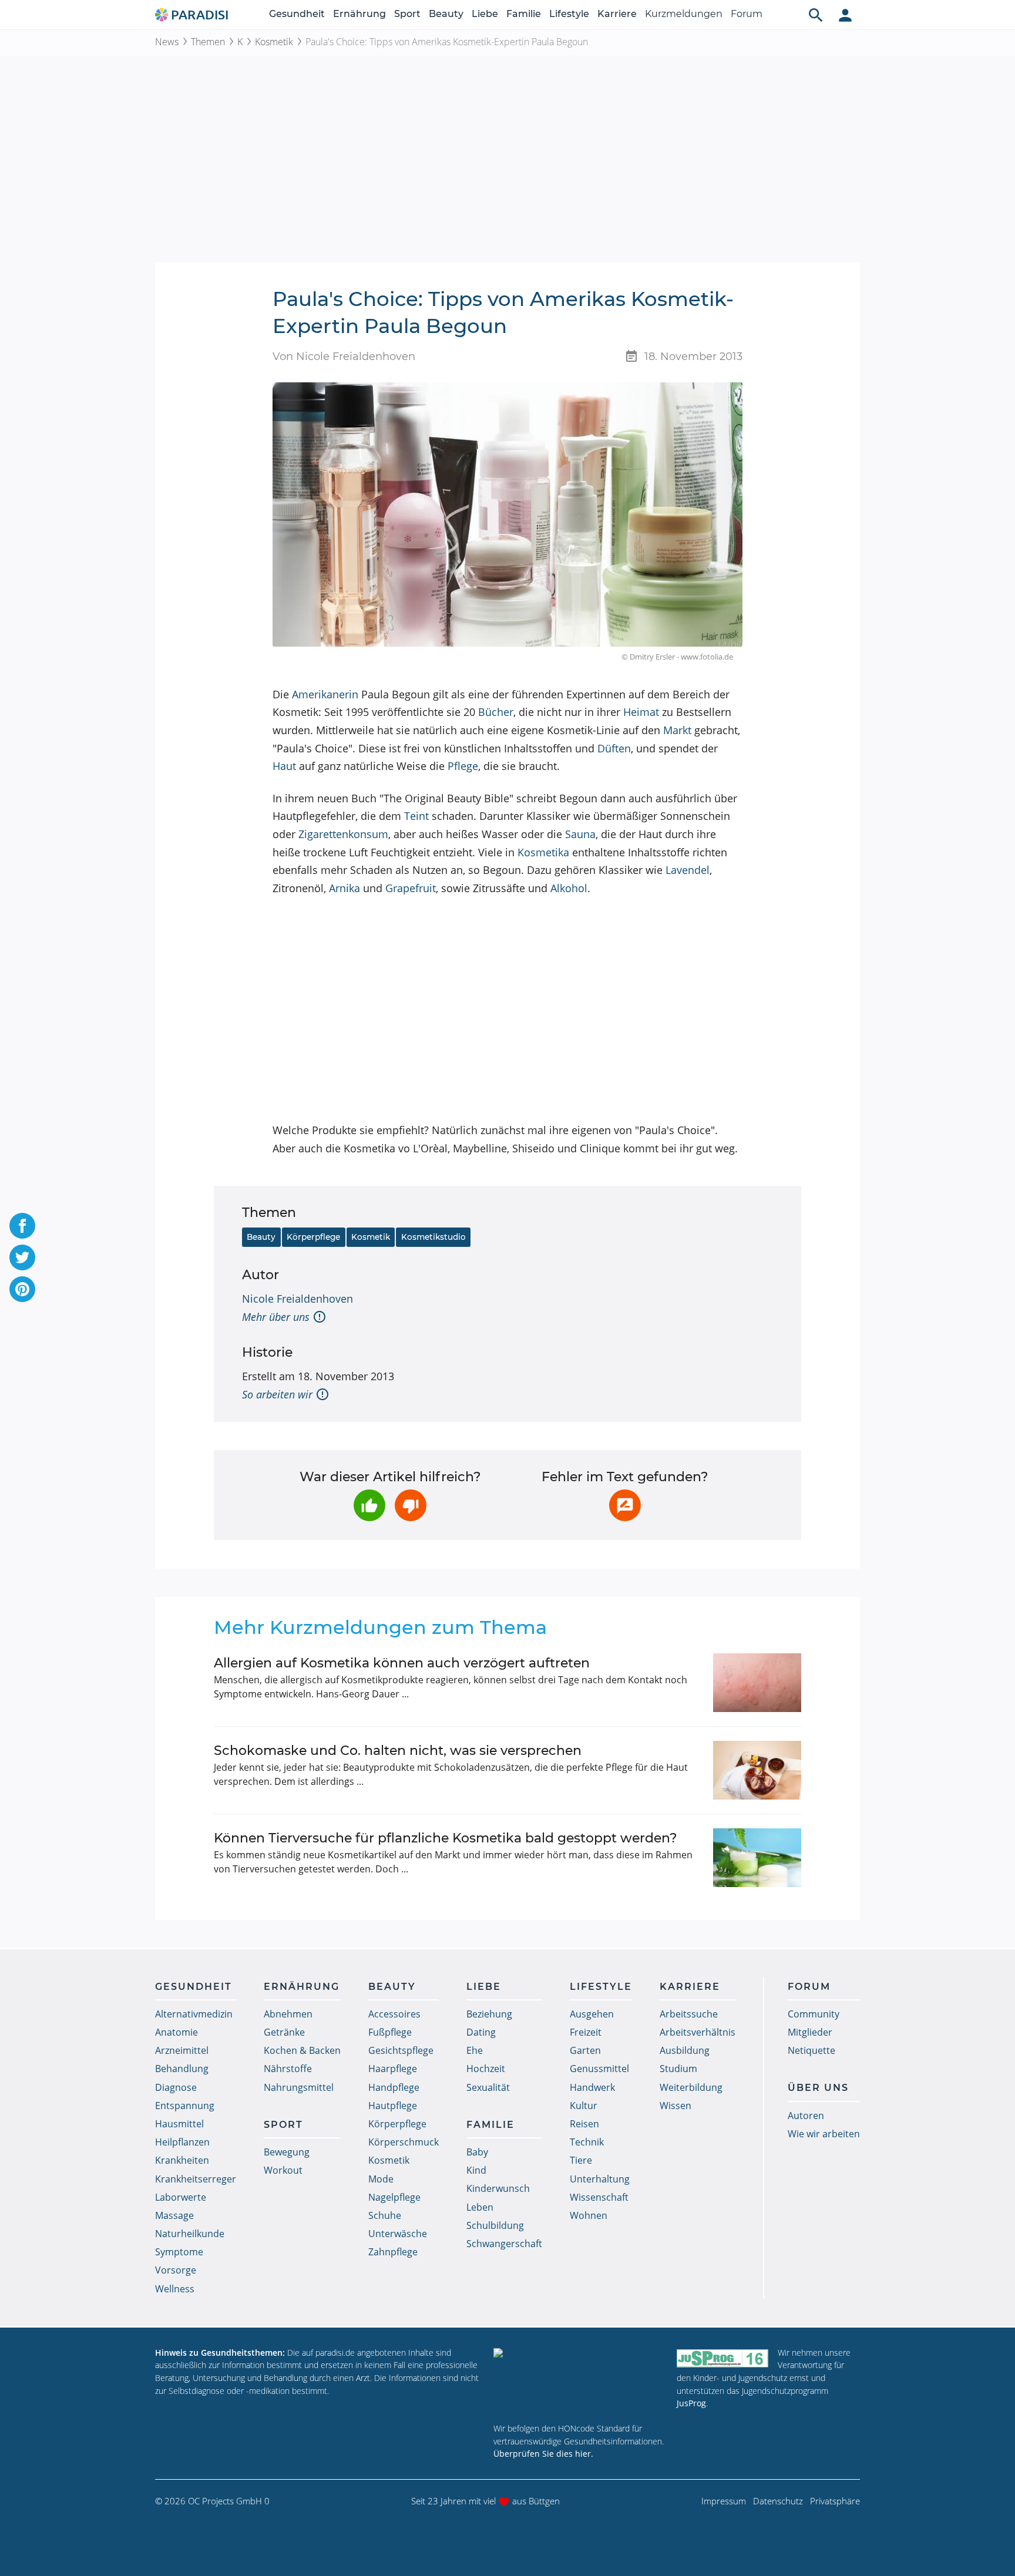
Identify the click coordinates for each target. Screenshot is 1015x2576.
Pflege (463, 766)
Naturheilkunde (190, 2234)
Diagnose (176, 2087)
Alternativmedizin (194, 2014)
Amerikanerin (325, 694)
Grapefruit (411, 888)
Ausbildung (685, 2050)
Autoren (806, 2116)
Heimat (641, 712)
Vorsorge (176, 2270)
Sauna (580, 834)
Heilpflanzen (182, 2142)
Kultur (584, 2106)
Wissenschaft (599, 2197)
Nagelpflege (394, 2197)
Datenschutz (778, 2501)
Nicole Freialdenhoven (298, 1299)
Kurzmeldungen (684, 14)
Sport (407, 14)
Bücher (496, 712)
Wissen (675, 2106)
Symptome (179, 2252)
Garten (585, 2050)
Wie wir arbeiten (824, 2134)
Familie (524, 14)
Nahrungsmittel (299, 2087)
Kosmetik (274, 42)
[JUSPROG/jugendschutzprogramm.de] (722, 2358)
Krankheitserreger (196, 2179)
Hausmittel (179, 2124)
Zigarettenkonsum (343, 834)
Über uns (818, 2088)
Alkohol (569, 888)
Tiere (581, 2160)
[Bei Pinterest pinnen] (22, 1289)
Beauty (446, 14)
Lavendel (688, 870)
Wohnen (589, 2215)
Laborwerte (181, 2197)
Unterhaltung (600, 2179)
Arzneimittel (182, 2050)
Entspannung (185, 2106)
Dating (481, 2032)
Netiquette (811, 2050)
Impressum (724, 2501)
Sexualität (488, 2087)
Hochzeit (486, 2069)
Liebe (485, 14)
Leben (480, 2207)
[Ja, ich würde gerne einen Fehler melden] (625, 1505)
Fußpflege (390, 2032)
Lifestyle (569, 14)
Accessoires (394, 2014)
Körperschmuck (404, 2142)
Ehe (475, 2050)
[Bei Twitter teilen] (22, 1257)
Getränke (284, 2032)
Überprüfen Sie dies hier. (543, 2454)
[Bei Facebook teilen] (22, 1226)
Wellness (175, 2289)
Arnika (345, 888)
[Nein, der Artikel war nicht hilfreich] (411, 1505)
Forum (747, 14)
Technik (587, 2142)
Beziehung (489, 2014)
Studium (678, 2069)
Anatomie (177, 2032)
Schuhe (385, 2215)
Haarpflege (393, 2069)
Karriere (617, 14)
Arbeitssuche (689, 2014)
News (167, 42)
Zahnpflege (393, 2252)
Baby (477, 2152)
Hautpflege (393, 2106)
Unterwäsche (398, 2234)
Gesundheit (297, 14)
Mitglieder (810, 2032)
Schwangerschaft (504, 2244)
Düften (614, 748)
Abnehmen (288, 2014)
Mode (381, 2179)
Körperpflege (313, 1237)
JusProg (691, 2403)
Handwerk (592, 2087)
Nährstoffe (288, 2069)
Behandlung (182, 2069)
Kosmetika (543, 852)
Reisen (584, 2124)
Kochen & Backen (302, 2050)
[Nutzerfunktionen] (845, 15)
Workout (283, 2170)
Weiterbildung (691, 2087)
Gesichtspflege (401, 2050)
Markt (677, 730)
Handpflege (394, 2087)
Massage (174, 2215)
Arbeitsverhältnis (698, 2032)
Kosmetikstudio (433, 1237)
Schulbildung (495, 2225)
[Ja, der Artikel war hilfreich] (369, 1505)
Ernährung (359, 14)
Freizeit (586, 2032)
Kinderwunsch (498, 2188)
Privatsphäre (835, 2501)
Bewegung (287, 2152)
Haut (284, 766)
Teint (416, 816)
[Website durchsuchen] (816, 15)
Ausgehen (592, 2014)
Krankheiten (182, 2160)
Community (814, 2014)
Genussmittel (599, 2069)
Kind (476, 2170)
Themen (208, 42)
